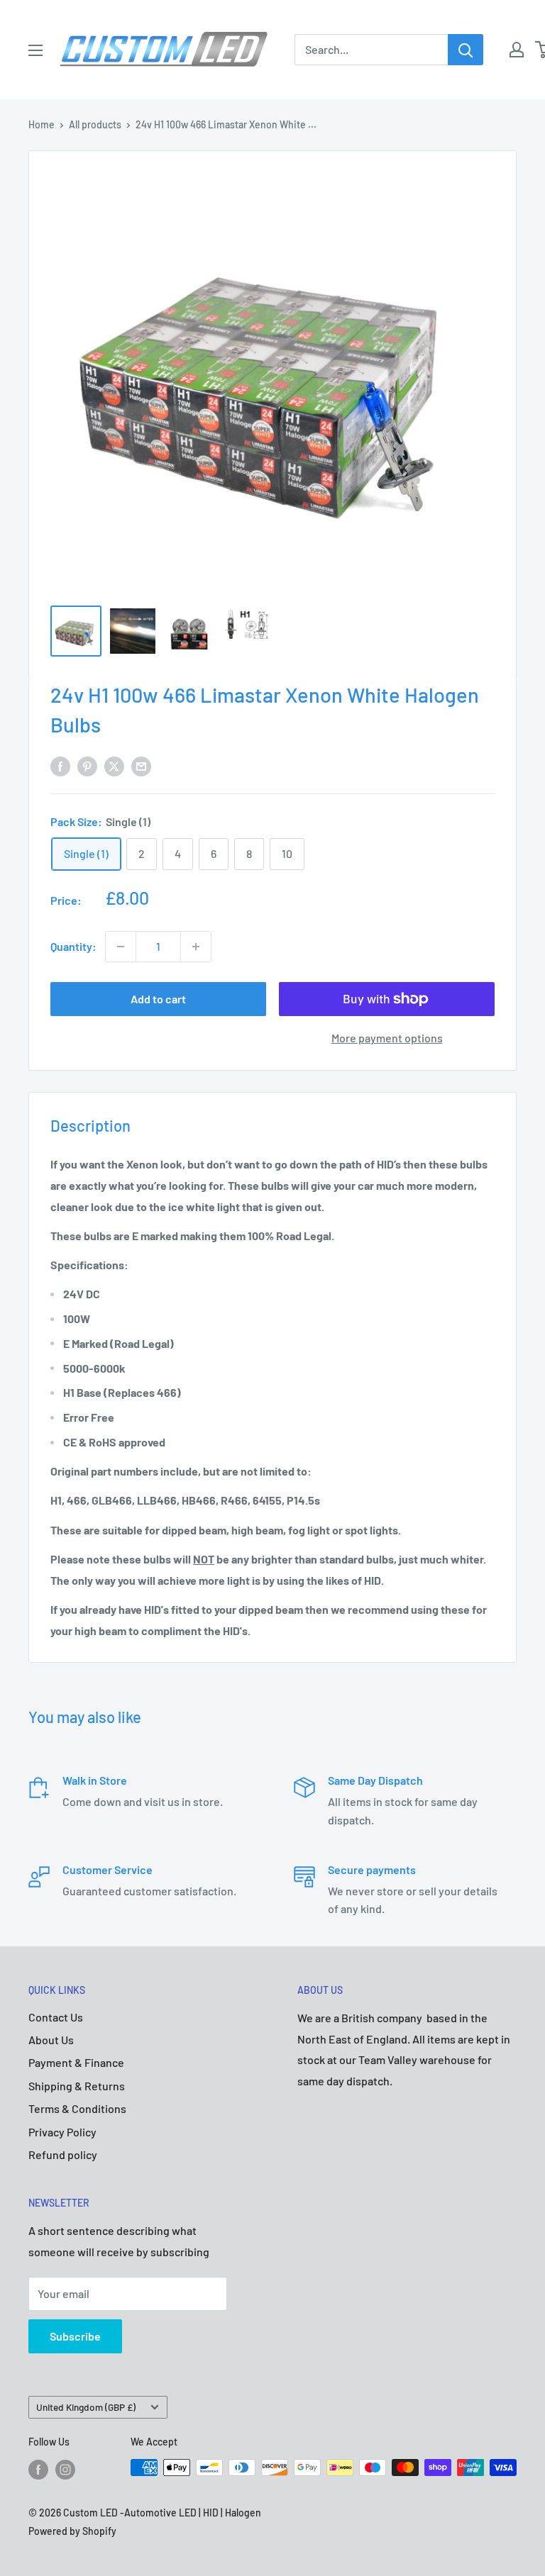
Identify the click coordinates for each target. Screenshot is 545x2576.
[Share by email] (141, 765)
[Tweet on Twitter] (114, 765)
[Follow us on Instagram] (65, 2469)
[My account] (517, 50)
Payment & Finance (76, 2062)
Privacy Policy (62, 2132)
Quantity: (73, 946)
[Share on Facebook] (60, 765)
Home (42, 124)
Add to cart (158, 999)
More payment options (387, 1038)
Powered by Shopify (72, 2531)
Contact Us (56, 2017)
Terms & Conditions (77, 2108)
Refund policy (63, 2154)
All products (95, 124)
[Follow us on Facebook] (38, 2469)
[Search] (466, 50)
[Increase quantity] (196, 947)
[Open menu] (35, 50)
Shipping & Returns (77, 2086)
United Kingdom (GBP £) (86, 2407)
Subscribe (75, 2336)
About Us (51, 2040)
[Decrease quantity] (121, 947)
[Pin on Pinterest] (87, 765)
